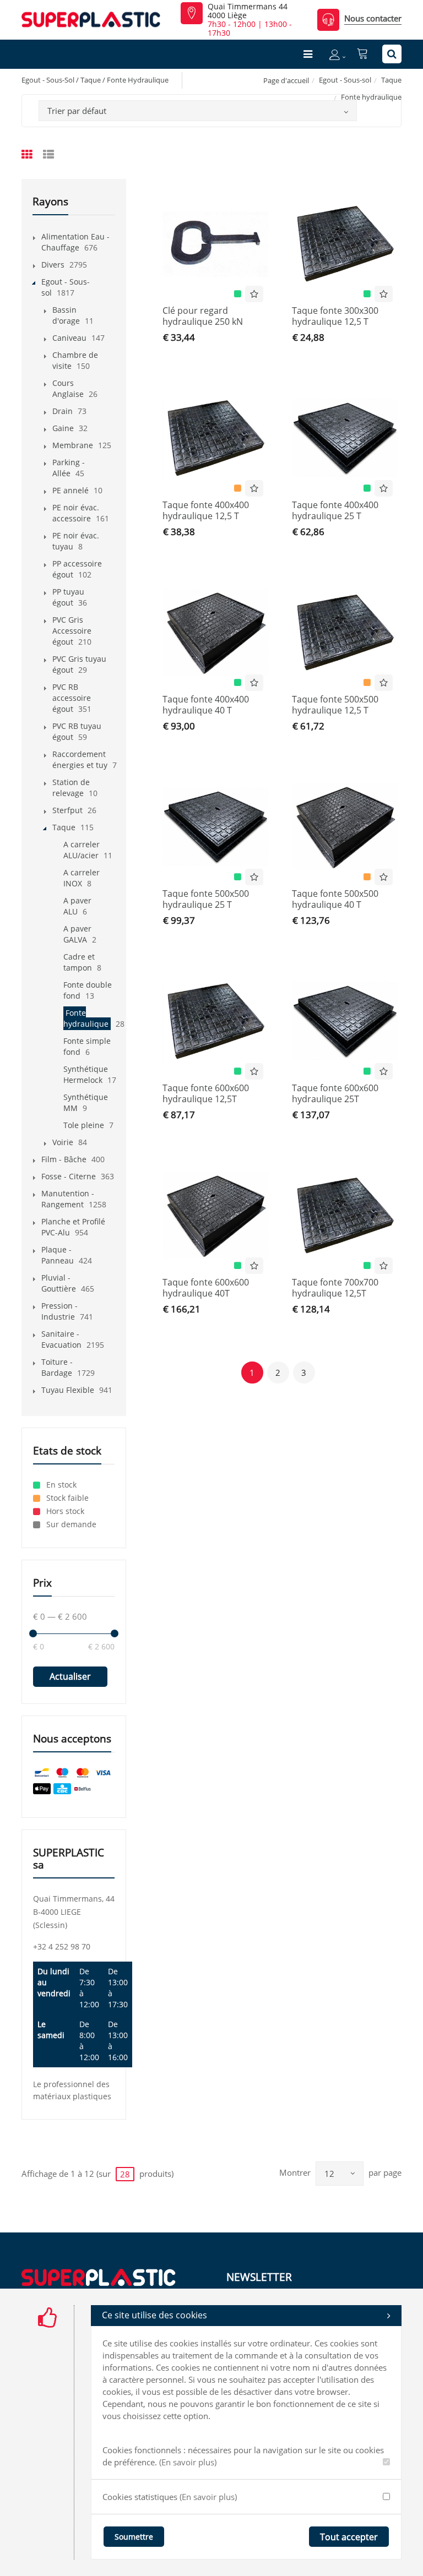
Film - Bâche (64, 1159)
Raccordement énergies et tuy (80, 759)
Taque (391, 80)
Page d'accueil (286, 80)
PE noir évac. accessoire (76, 513)
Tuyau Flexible (68, 1390)
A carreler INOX (82, 878)
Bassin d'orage (66, 315)
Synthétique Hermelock (86, 1074)
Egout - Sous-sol (345, 80)
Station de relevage (71, 788)
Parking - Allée (69, 468)
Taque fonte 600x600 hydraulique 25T (335, 1093)
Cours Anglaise (68, 388)
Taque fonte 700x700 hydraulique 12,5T (335, 1288)
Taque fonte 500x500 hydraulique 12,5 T (335, 705)
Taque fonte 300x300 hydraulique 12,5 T (335, 316)
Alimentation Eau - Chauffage (75, 242)
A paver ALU (77, 906)
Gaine (63, 428)
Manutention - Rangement (68, 1199)
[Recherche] (392, 54)
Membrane (73, 445)
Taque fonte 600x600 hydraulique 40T (206, 1288)
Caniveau (69, 338)
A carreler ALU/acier (82, 850)
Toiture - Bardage (57, 1367)
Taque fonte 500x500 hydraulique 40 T (335, 899)
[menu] (308, 54)
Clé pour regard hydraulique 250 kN (203, 316)
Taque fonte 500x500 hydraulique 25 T (206, 899)
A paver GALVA (77, 934)
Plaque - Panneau (58, 1255)
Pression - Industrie (59, 1311)
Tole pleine (84, 1125)
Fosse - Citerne (69, 1176)
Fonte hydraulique (86, 1018)
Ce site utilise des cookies (154, 2315)
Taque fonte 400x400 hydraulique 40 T (206, 705)
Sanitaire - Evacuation (61, 1339)
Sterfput (67, 810)
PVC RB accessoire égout (72, 698)
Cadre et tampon (79, 962)
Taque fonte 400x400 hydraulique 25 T (335, 510)
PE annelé (70, 490)
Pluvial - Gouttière (59, 1283)
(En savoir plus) (188, 2462)
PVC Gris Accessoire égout (72, 631)
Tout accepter (349, 2537)
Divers (53, 265)
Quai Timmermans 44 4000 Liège (248, 11)
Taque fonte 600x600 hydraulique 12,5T (206, 1093)
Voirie (63, 1142)
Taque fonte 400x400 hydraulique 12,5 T (206, 510)
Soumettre (134, 2537)
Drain (63, 411)
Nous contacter (373, 18)
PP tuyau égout (68, 597)
